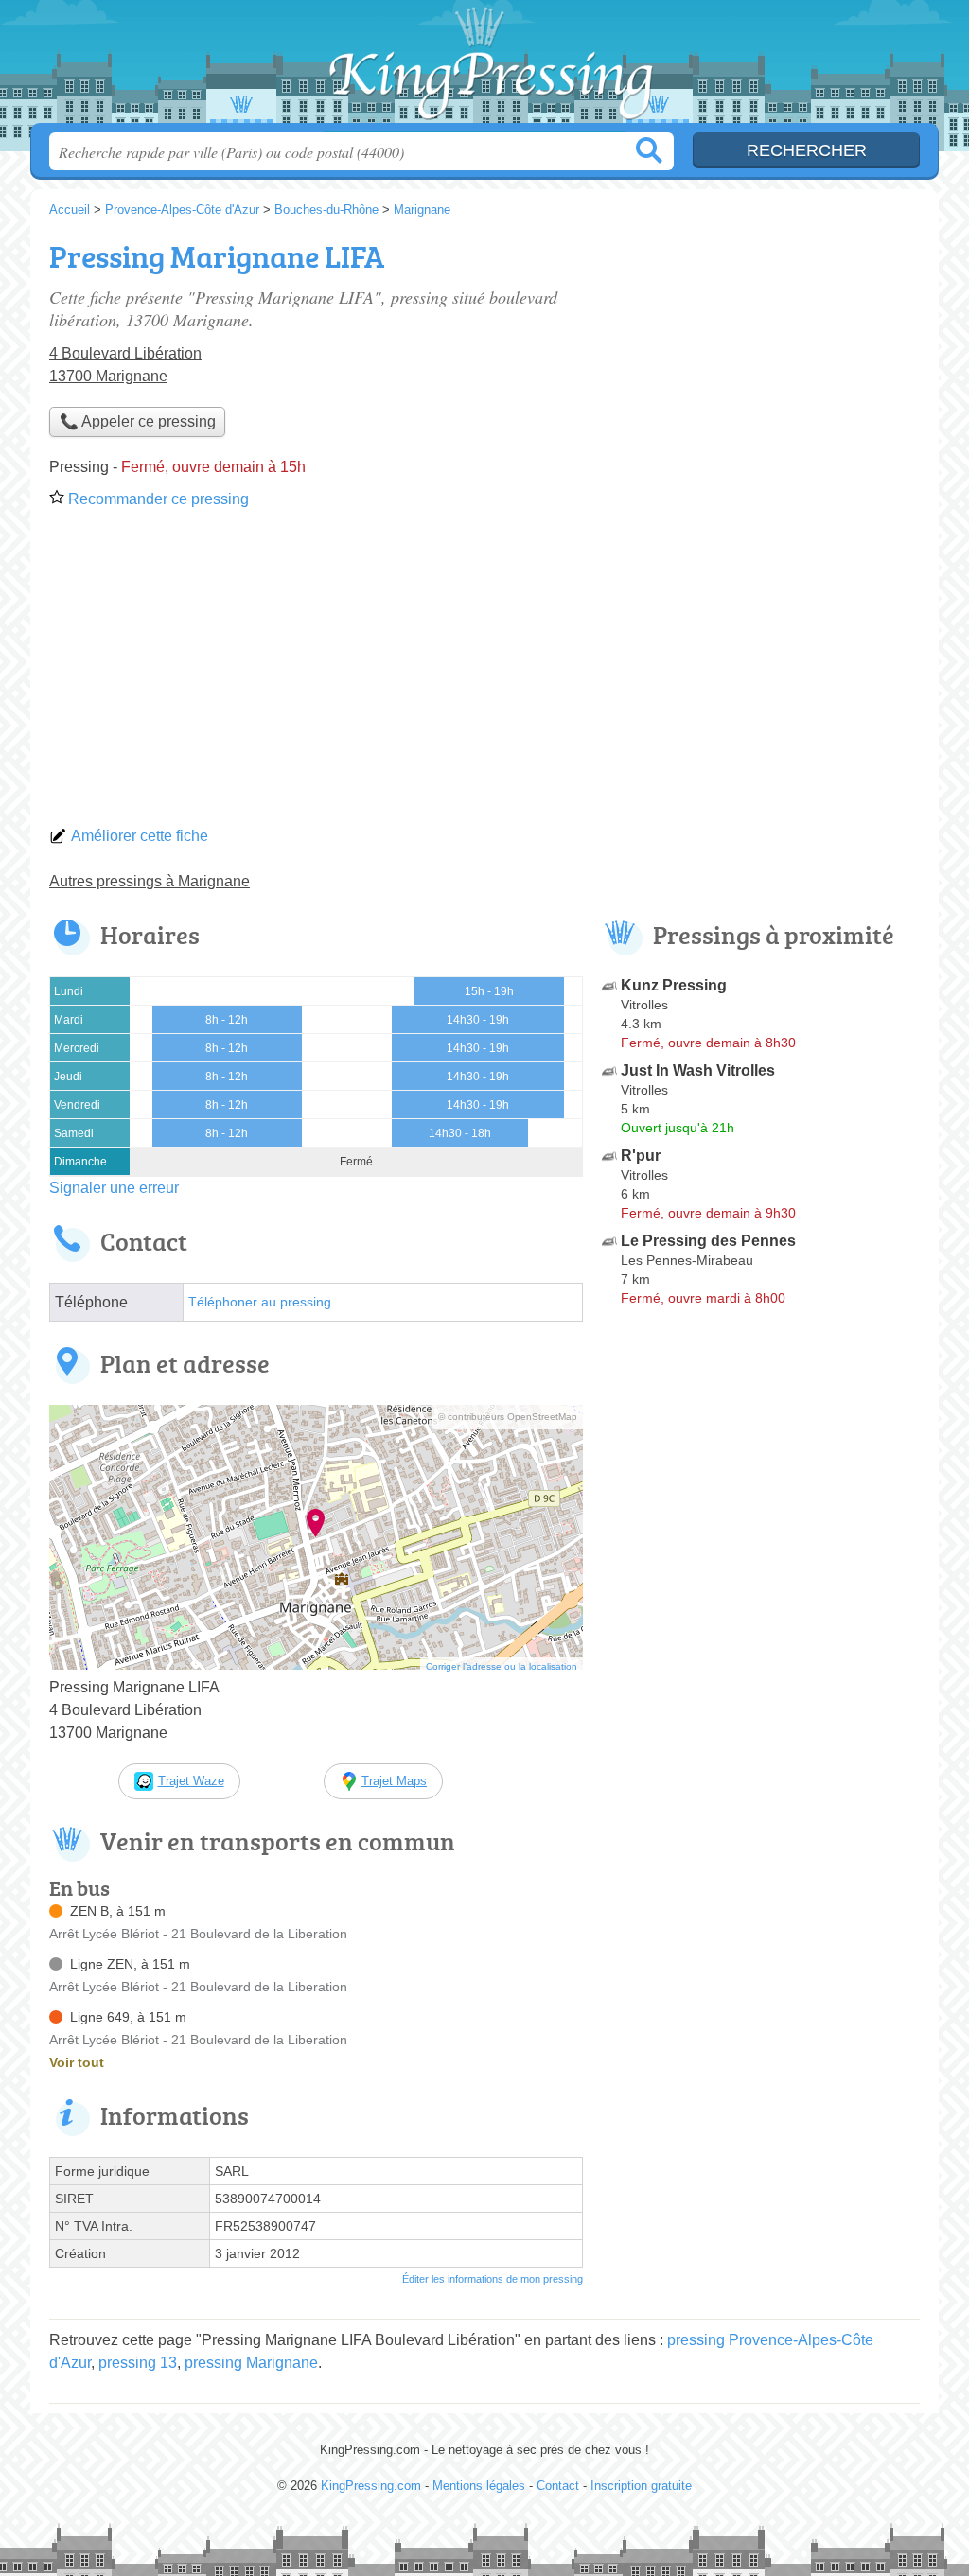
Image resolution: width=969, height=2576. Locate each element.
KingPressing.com (484, 67)
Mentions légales (479, 2486)
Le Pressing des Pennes (708, 1241)
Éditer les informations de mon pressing (493, 2279)
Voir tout (77, 2062)
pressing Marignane (251, 2363)
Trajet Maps (394, 1781)
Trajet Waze (191, 1781)
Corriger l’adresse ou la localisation (502, 1666)
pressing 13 (138, 2363)
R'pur (641, 1156)
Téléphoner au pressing (260, 1302)
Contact (558, 2486)
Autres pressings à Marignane (150, 881)
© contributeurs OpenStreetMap (508, 1417)
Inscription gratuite (641, 2486)
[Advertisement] (484, 674)
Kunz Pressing (674, 985)
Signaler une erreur (114, 1188)
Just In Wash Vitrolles (698, 1070)
